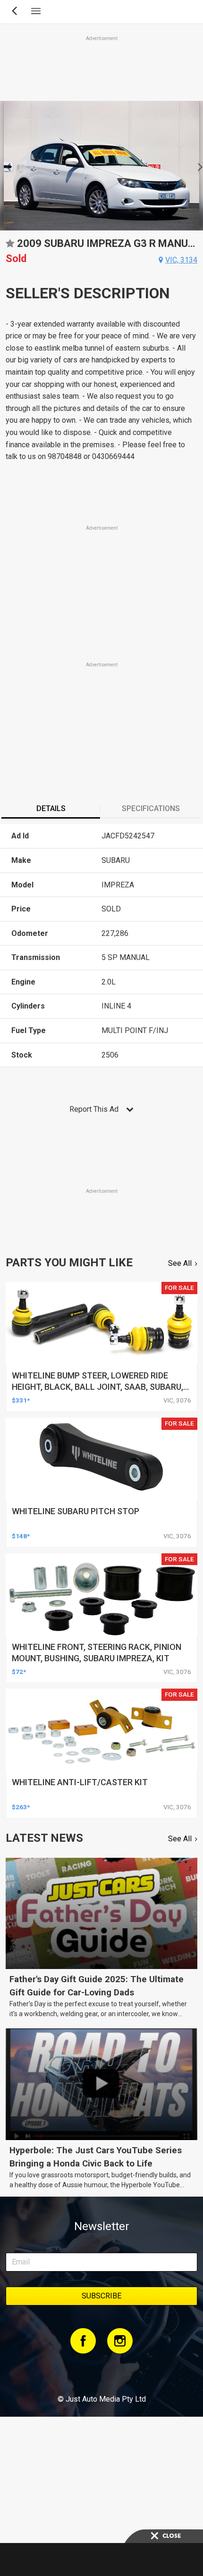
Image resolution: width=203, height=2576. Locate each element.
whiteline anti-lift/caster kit (80, 1782)
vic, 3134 (181, 260)
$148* (21, 1536)
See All (180, 1263)
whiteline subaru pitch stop (76, 1511)
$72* (19, 1672)
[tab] (51, 810)
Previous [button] (5, 166)
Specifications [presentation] (151, 808)
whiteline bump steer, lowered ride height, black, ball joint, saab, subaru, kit (97, 1387)
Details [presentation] (51, 808)
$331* (21, 1400)
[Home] (101, 2373)
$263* (21, 1807)
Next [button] (198, 166)
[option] (101, 166)
